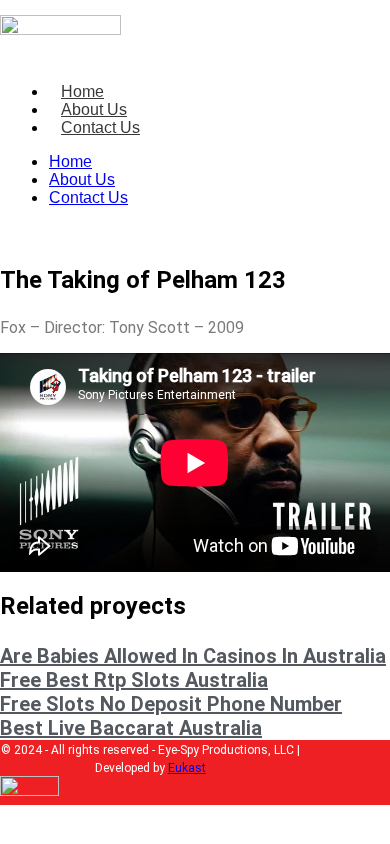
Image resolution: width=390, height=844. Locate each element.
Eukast (187, 768)
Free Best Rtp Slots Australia (134, 680)
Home (82, 91)
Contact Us (100, 127)
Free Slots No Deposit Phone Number (171, 704)
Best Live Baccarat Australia (131, 728)
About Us (94, 109)
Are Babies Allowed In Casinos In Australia (193, 656)
